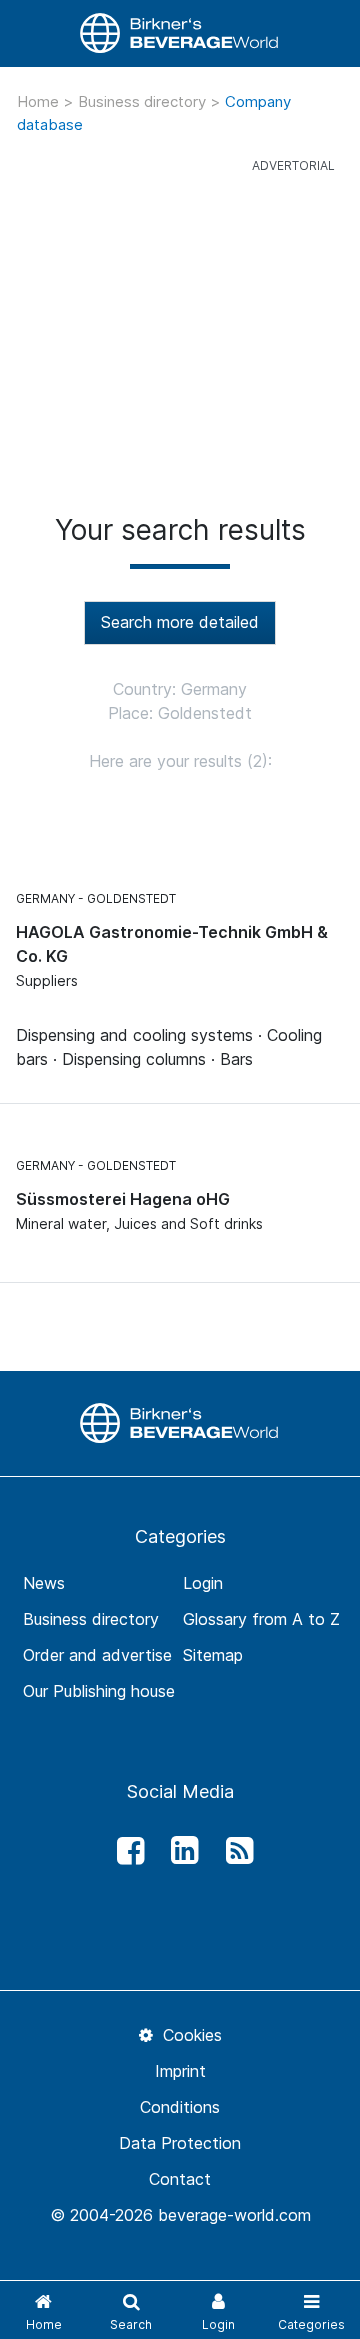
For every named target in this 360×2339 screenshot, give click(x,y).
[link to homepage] (180, 33)
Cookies (189, 2035)
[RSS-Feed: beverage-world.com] (234, 1851)
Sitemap (213, 1655)
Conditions (180, 2107)
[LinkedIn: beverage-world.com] (180, 1851)
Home (40, 101)
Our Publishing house (99, 1691)
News (44, 1583)
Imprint (180, 2071)
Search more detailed (180, 622)
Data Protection (180, 2143)
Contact (180, 2179)
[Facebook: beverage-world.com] (125, 1851)
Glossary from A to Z (261, 1619)
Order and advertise (97, 1655)
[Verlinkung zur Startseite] (180, 1422)
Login (203, 1583)
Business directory (144, 101)
